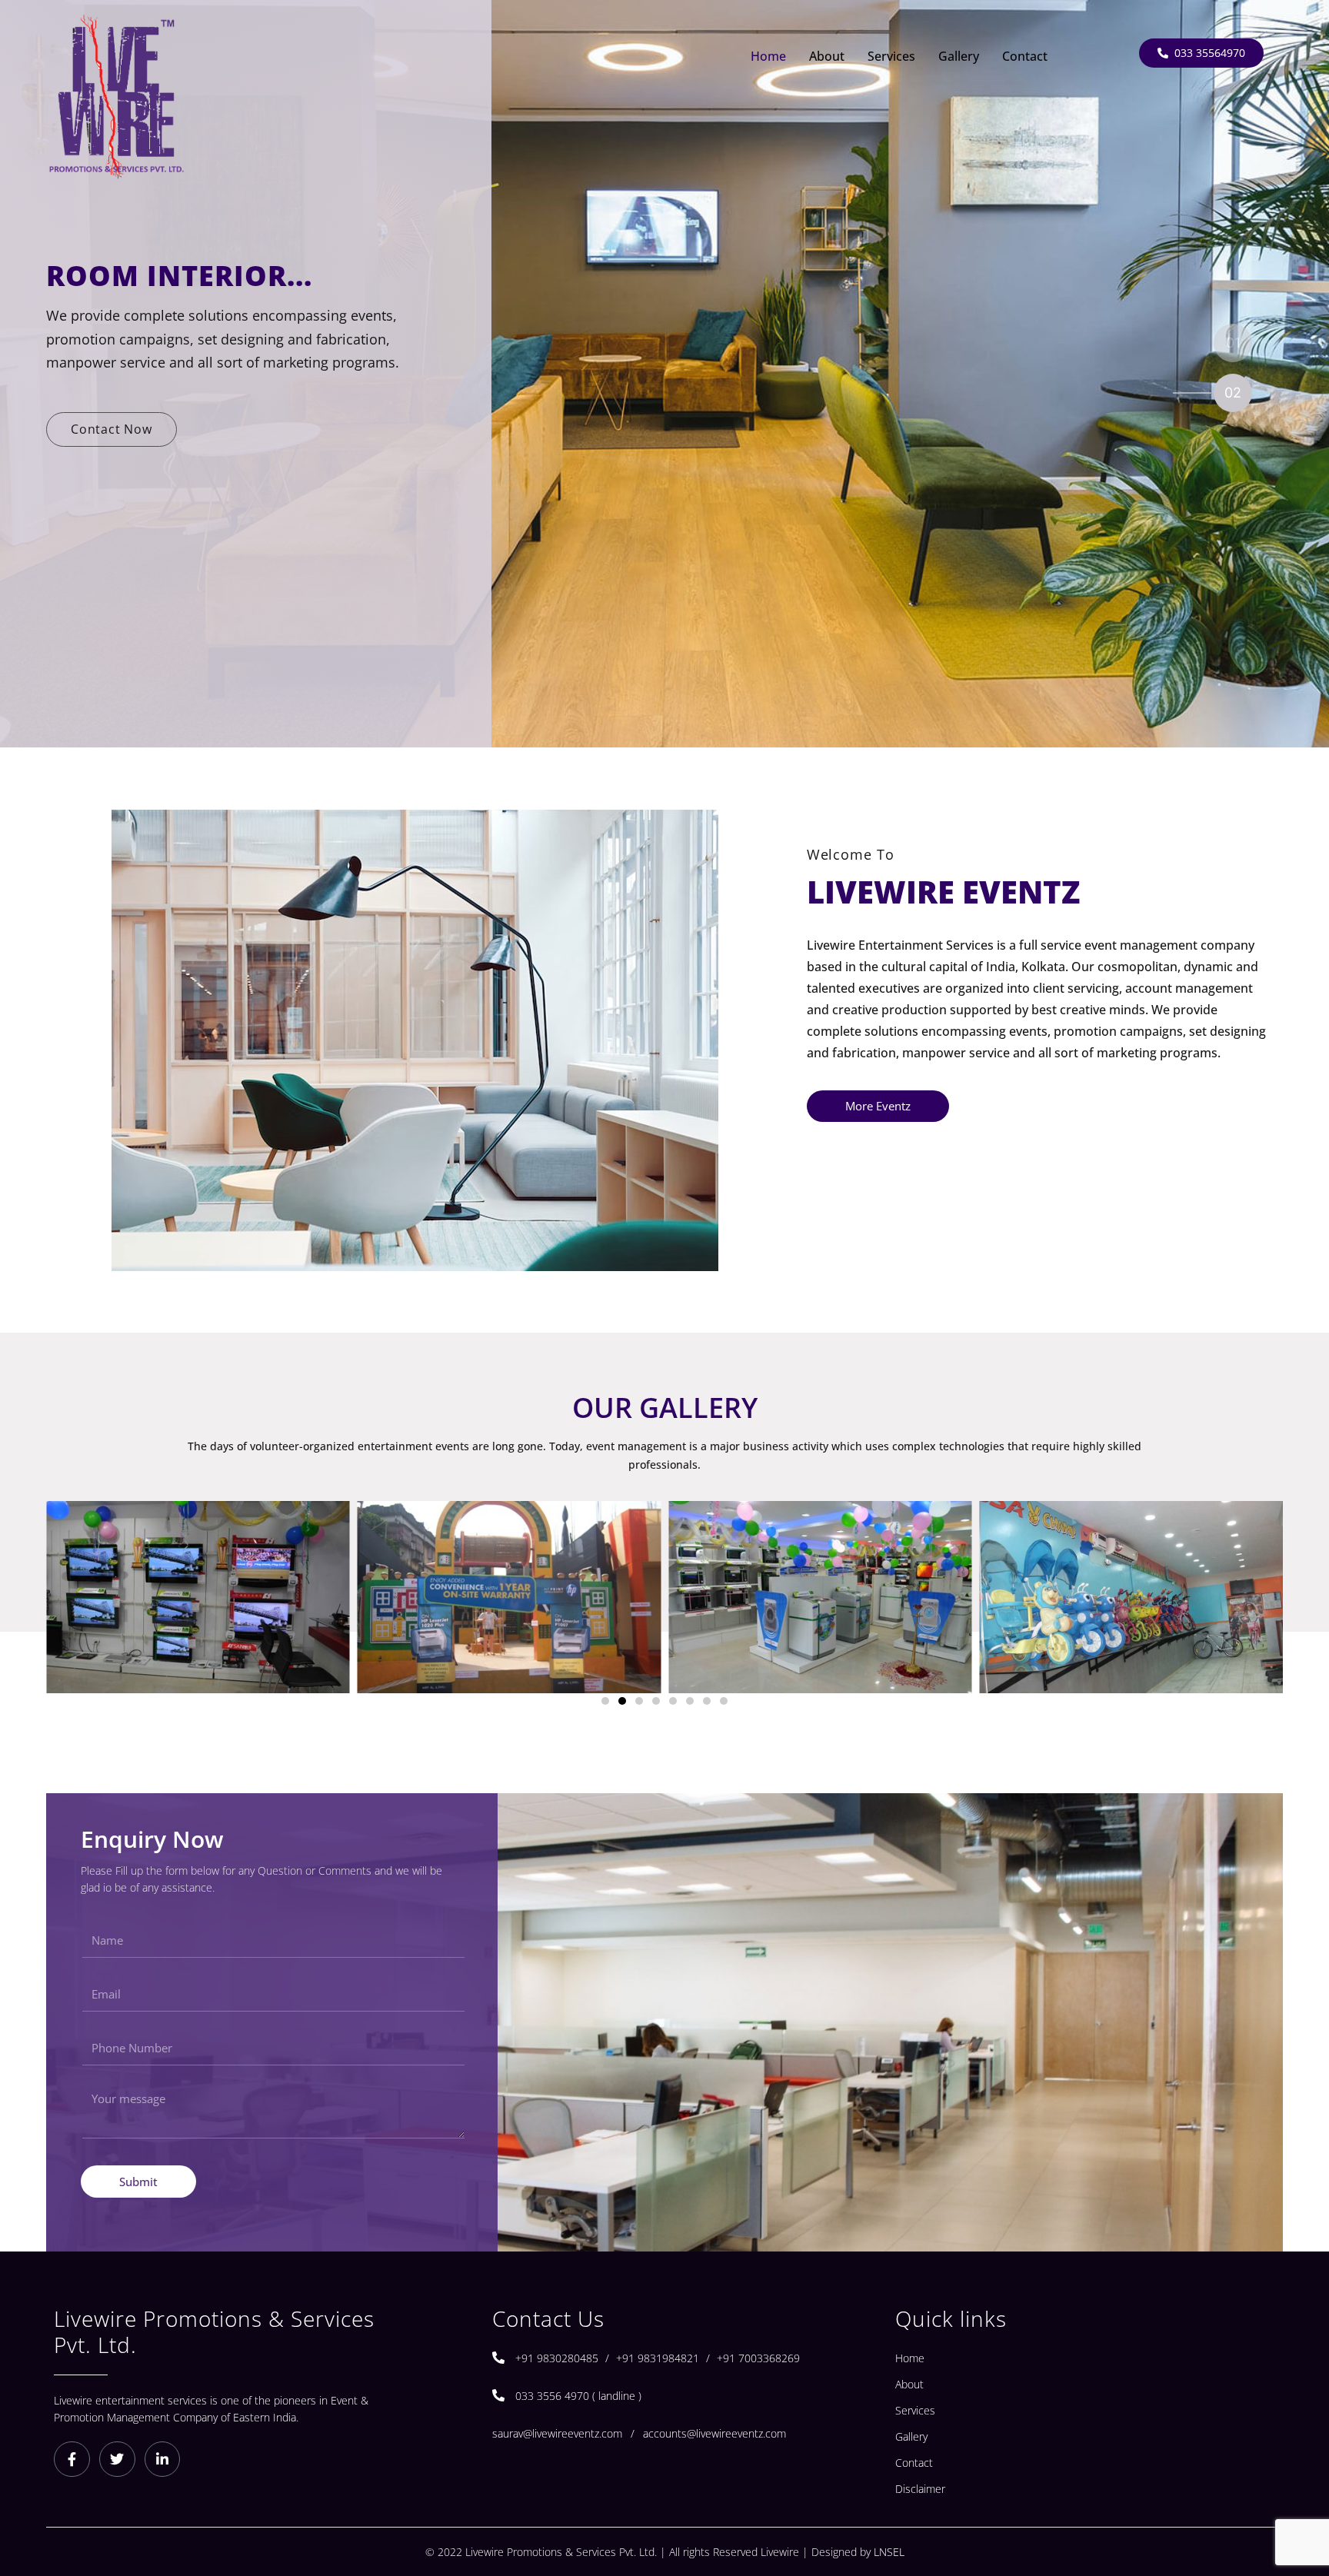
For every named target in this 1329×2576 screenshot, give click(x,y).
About (827, 56)
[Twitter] (117, 2460)
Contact (1025, 56)
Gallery (959, 56)
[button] (605, 1701)
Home (768, 56)
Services (891, 56)
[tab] (1221, 342)
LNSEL (889, 2552)
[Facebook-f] (72, 2460)
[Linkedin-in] (163, 2460)
